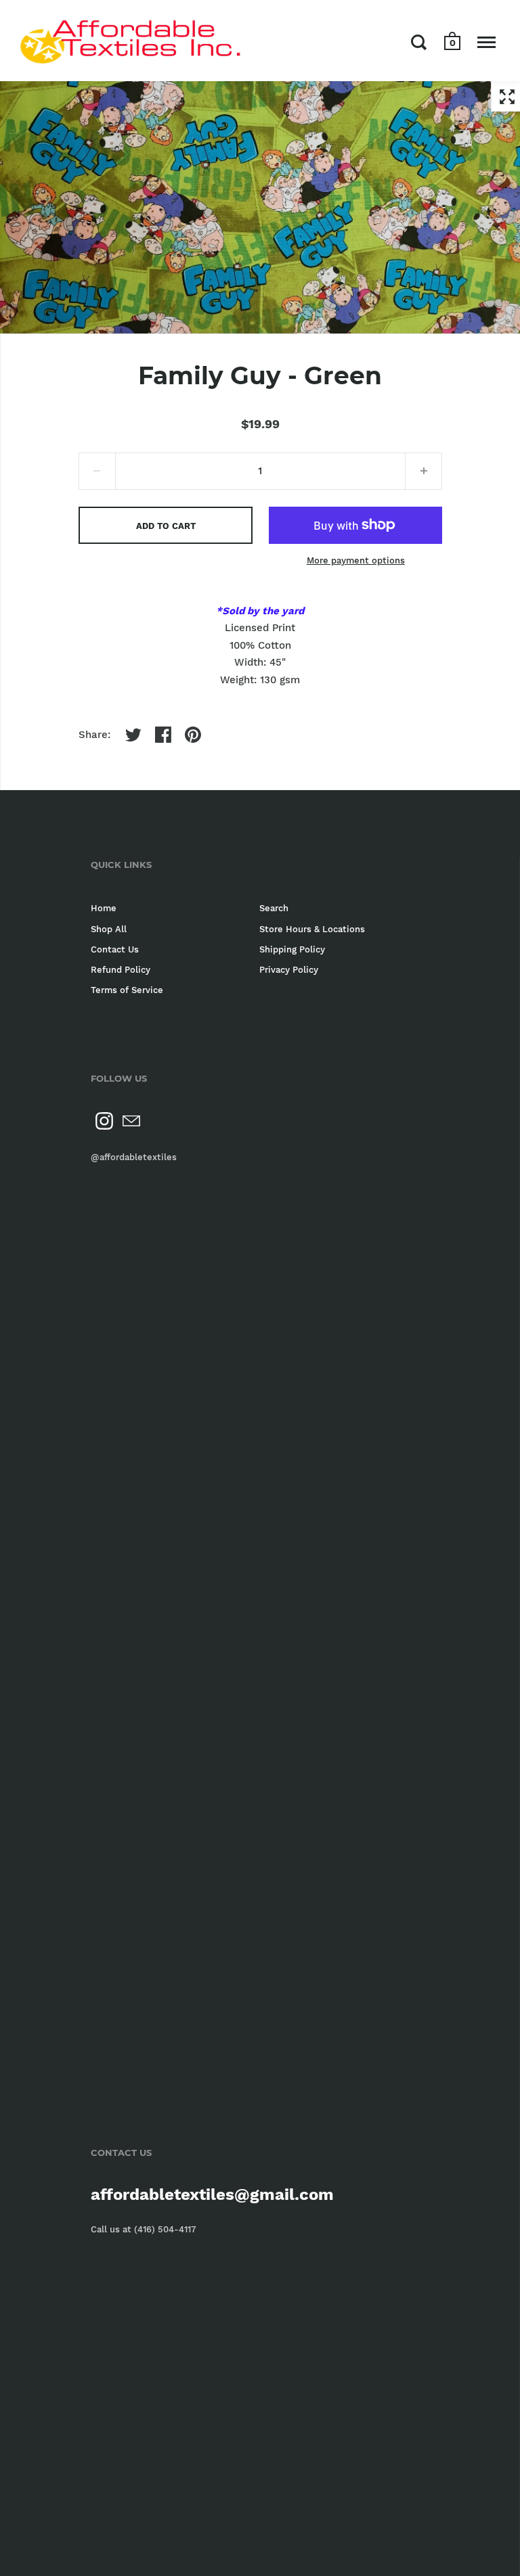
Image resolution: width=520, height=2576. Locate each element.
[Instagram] (104, 1121)
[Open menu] (486, 42)
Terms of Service (127, 990)
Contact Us (115, 949)
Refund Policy (121, 970)
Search (274, 908)
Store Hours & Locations (312, 929)
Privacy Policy (289, 970)
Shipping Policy (292, 949)
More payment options (356, 560)
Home (104, 908)
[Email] (131, 1121)
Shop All (109, 929)
